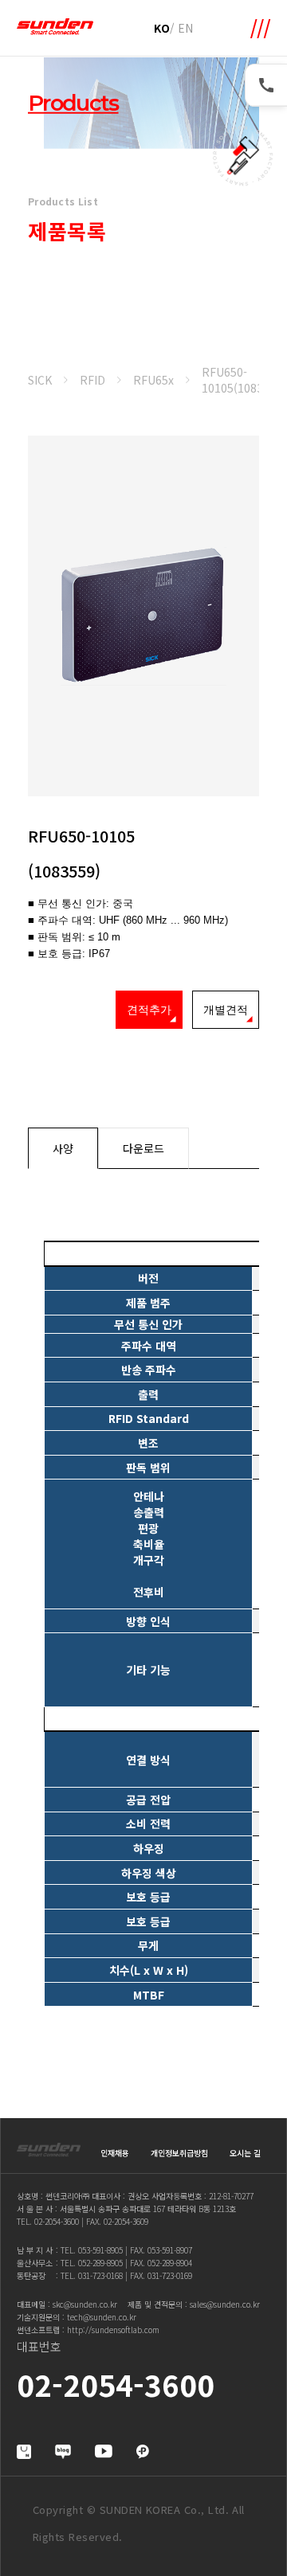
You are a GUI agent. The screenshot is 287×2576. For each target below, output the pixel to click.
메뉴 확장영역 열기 (261, 29)
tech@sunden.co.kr (102, 2317)
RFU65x (153, 380)
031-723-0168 (100, 2275)
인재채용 (115, 2153)
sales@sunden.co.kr (225, 2304)
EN (185, 28)
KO (162, 28)
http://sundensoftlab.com (113, 2330)
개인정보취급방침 (179, 2153)
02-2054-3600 (57, 2221)
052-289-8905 (100, 2263)
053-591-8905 (100, 2250)
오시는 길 (245, 2153)
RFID (92, 380)
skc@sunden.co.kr (85, 2304)
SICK (40, 380)
